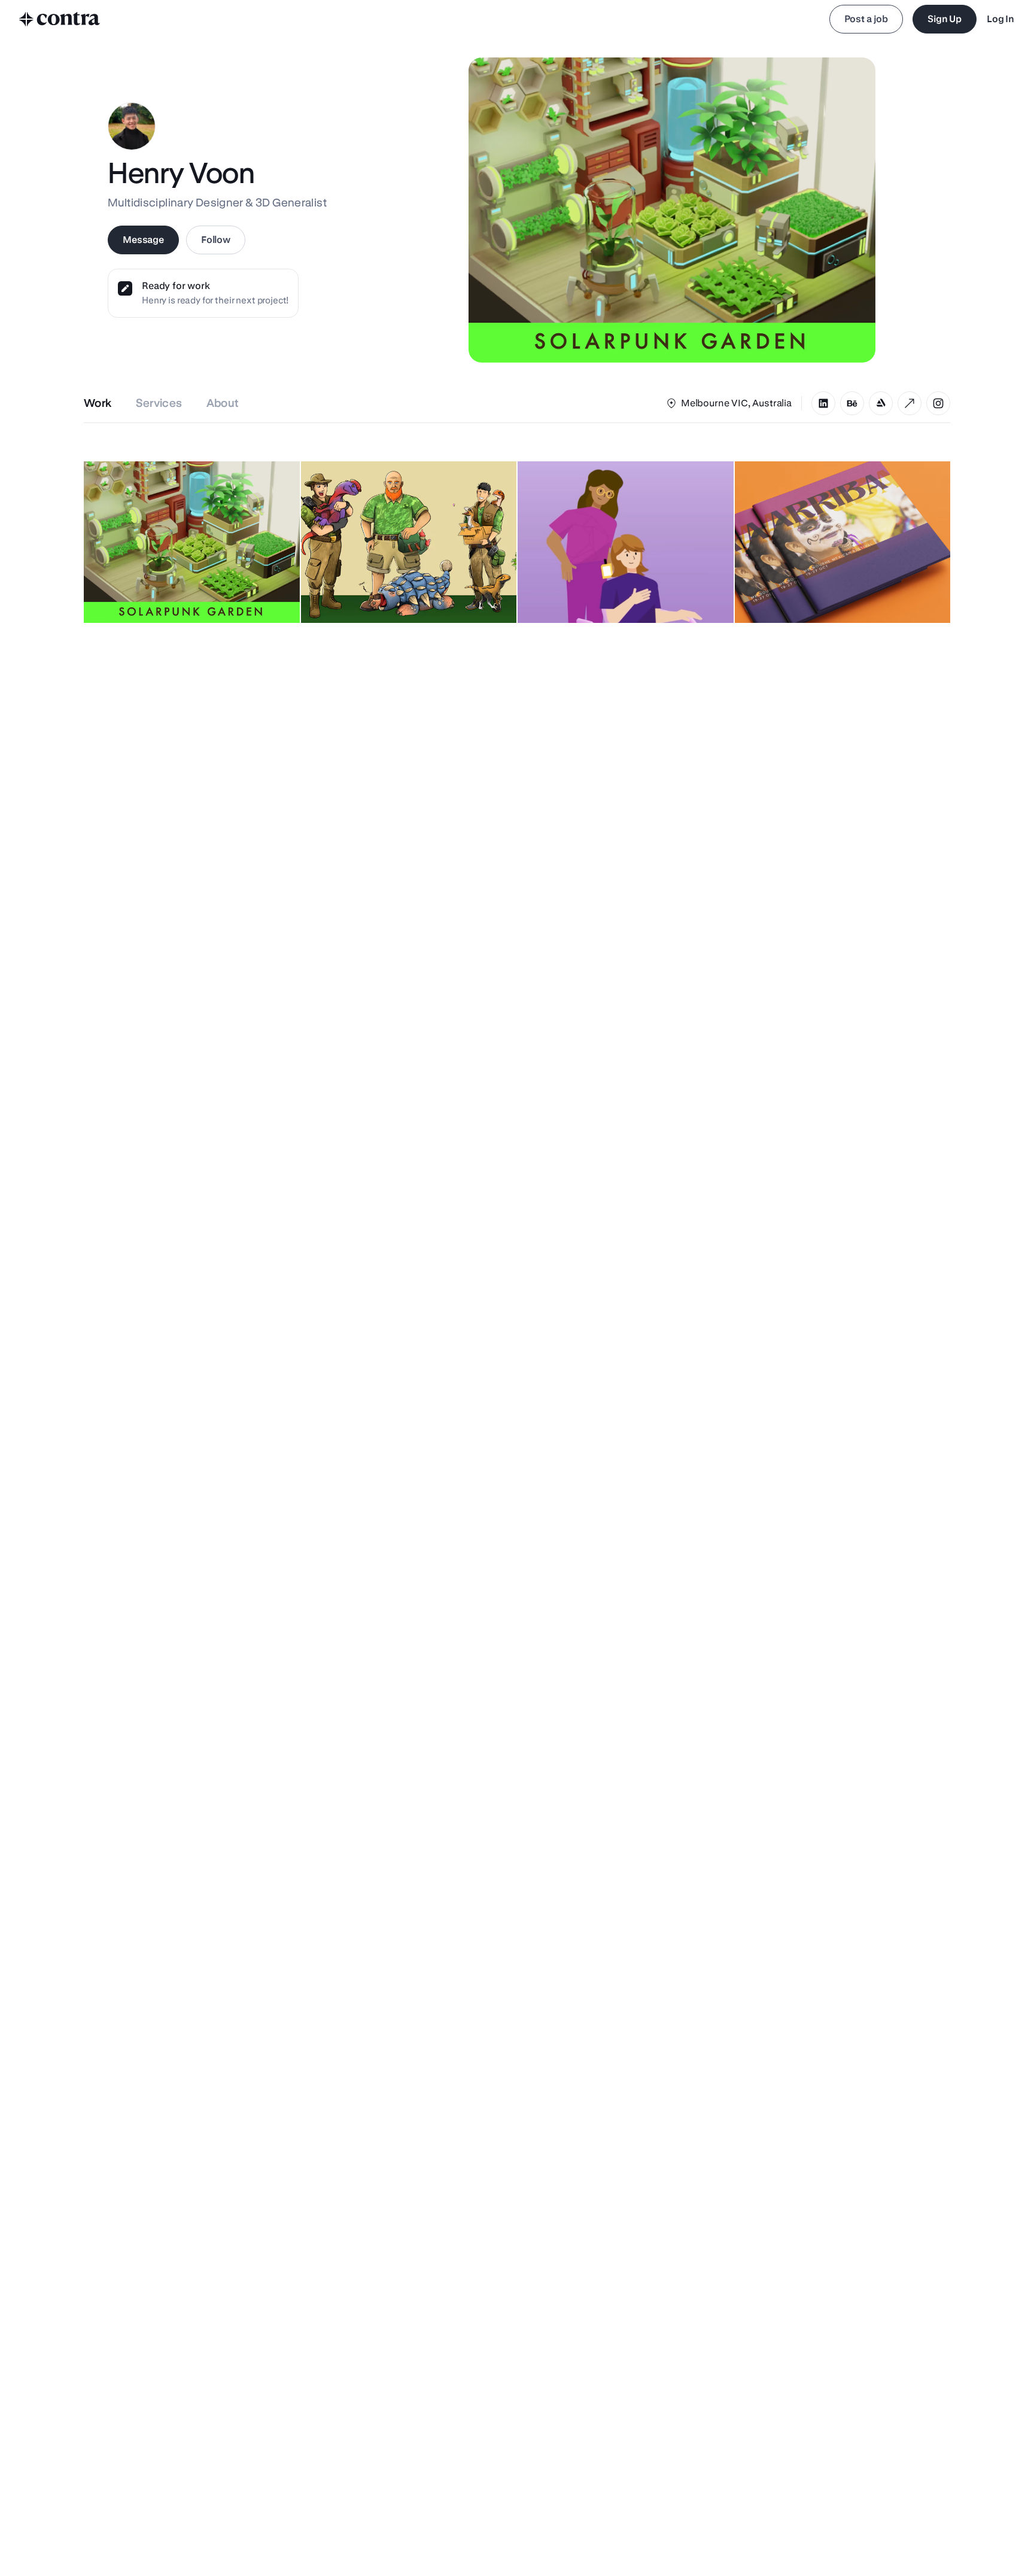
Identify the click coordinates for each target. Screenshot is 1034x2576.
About (223, 403)
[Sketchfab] (910, 403)
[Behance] (852, 403)
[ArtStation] (881, 403)
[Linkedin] (823, 403)
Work (98, 403)
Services (159, 403)
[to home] (60, 19)
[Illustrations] (938, 403)
